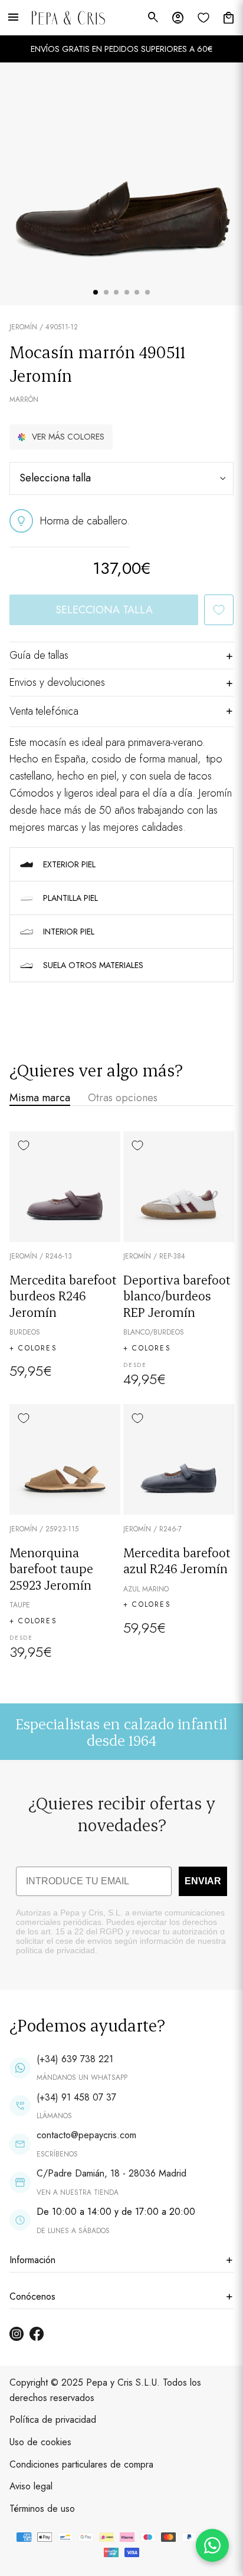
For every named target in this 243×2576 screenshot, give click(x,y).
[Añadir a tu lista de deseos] (219, 610)
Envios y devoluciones (57, 682)
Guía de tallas (39, 655)
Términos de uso (42, 2509)
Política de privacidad (53, 2420)
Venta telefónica (44, 711)
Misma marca (40, 1098)
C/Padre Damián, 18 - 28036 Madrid (111, 2173)
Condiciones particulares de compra (81, 2464)
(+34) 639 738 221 (75, 2059)
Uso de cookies (40, 2442)
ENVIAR (203, 1881)
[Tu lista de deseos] (203, 18)
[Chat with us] (212, 2545)
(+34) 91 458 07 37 (76, 2097)
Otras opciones (123, 1098)
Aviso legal (31, 2486)
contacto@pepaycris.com (86, 2135)
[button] (61, 437)
